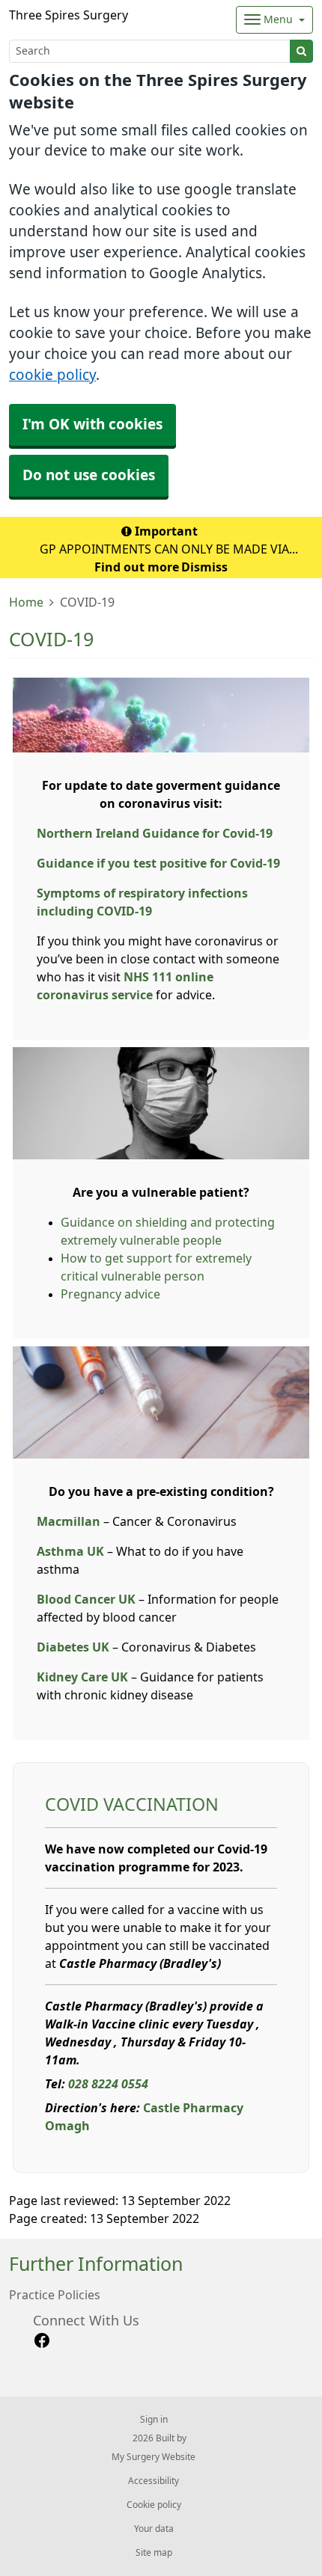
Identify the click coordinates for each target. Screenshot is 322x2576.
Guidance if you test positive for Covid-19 (158, 863)
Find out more (137, 567)
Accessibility (154, 2481)
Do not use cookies (89, 475)
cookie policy (52, 375)
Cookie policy (154, 2505)
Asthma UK (70, 1551)
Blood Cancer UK (86, 1599)
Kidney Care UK (82, 1677)
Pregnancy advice (110, 1294)
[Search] (301, 51)
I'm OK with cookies (92, 424)
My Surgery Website (154, 2457)
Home (26, 602)
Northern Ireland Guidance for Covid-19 (155, 833)
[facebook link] (42, 2341)
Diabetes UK (73, 1647)
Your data (154, 2529)
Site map (154, 2553)
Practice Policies (55, 2295)
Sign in (154, 2420)
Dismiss (204, 567)
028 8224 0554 (108, 2084)
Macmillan (69, 1521)
